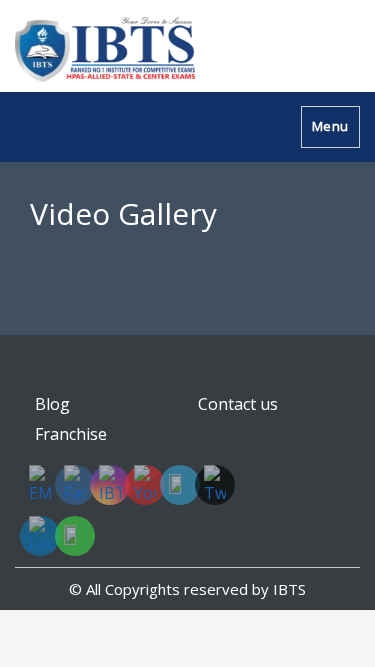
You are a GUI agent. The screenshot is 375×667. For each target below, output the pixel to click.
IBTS (289, 589)
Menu (330, 126)
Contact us (238, 404)
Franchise (71, 434)
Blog (52, 404)
